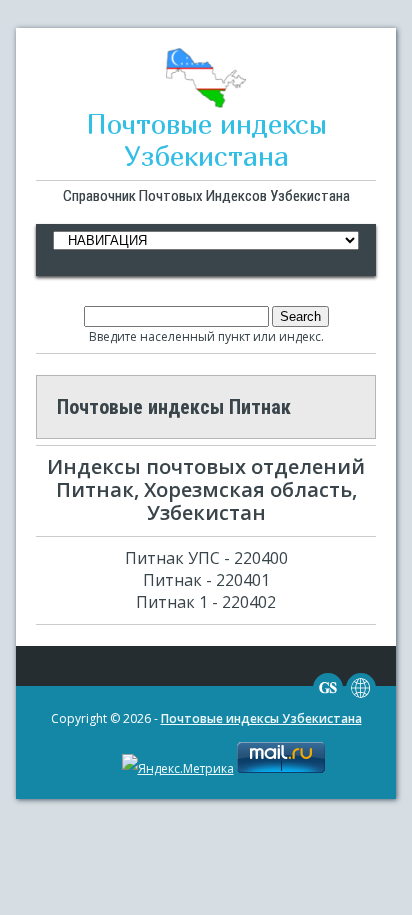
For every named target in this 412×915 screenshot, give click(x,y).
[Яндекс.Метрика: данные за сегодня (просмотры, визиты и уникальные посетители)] (178, 769)
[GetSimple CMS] (328, 698)
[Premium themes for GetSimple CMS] (361, 698)
